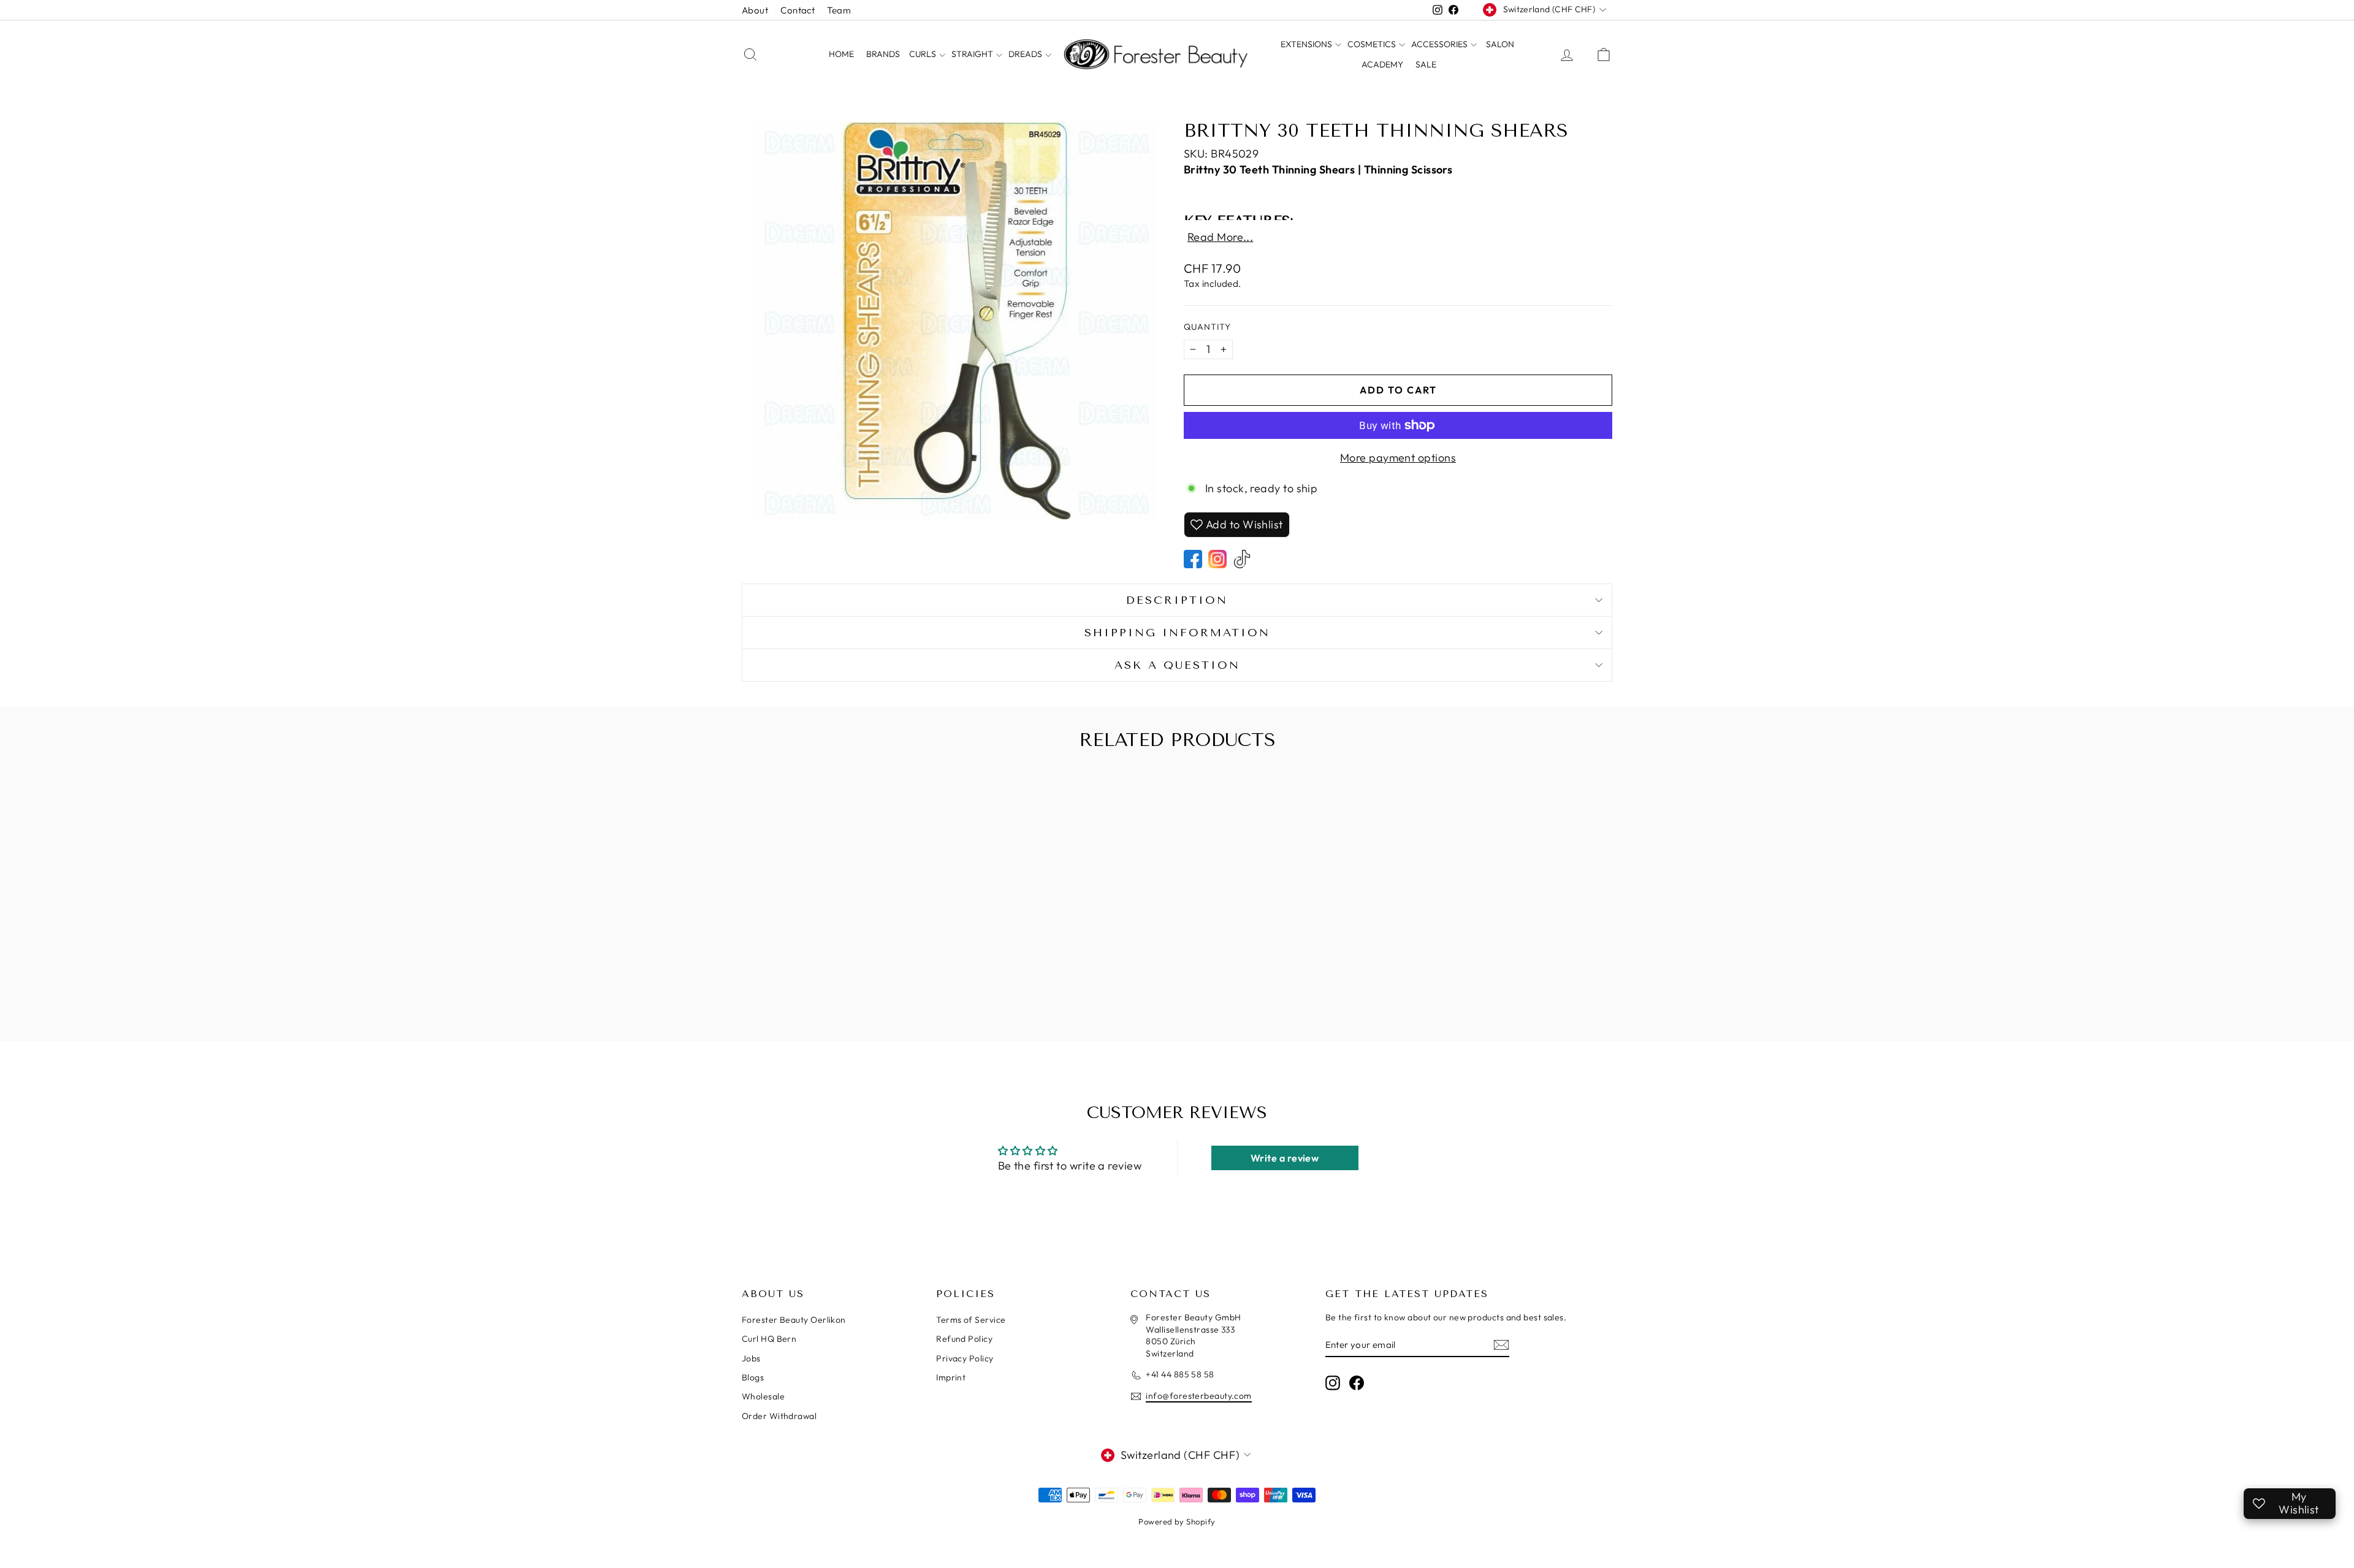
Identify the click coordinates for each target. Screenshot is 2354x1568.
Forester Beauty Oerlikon (794, 1320)
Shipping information (1177, 633)
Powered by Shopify (1177, 1521)
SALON (1500, 44)
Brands (883, 54)
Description (1177, 600)
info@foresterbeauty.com (1198, 1396)
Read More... (1220, 237)
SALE (1426, 64)
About (755, 10)
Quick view (845, 974)
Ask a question (1177, 665)
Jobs (751, 1358)
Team (839, 10)
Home (841, 54)
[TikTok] (1242, 559)
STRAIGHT (973, 54)
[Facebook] (1193, 559)
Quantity (1207, 327)
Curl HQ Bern (769, 1339)
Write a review (1285, 1158)
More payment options (1398, 458)
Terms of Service (971, 1320)
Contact (798, 10)
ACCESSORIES (1440, 44)
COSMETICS (1373, 44)
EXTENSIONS (1307, 44)
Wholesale (763, 1396)
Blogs (753, 1377)
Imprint (951, 1377)
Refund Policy (964, 1339)
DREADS (1026, 54)
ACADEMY (1382, 64)
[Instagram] (1217, 559)
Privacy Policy (965, 1358)
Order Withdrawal (779, 1416)
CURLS (924, 54)
